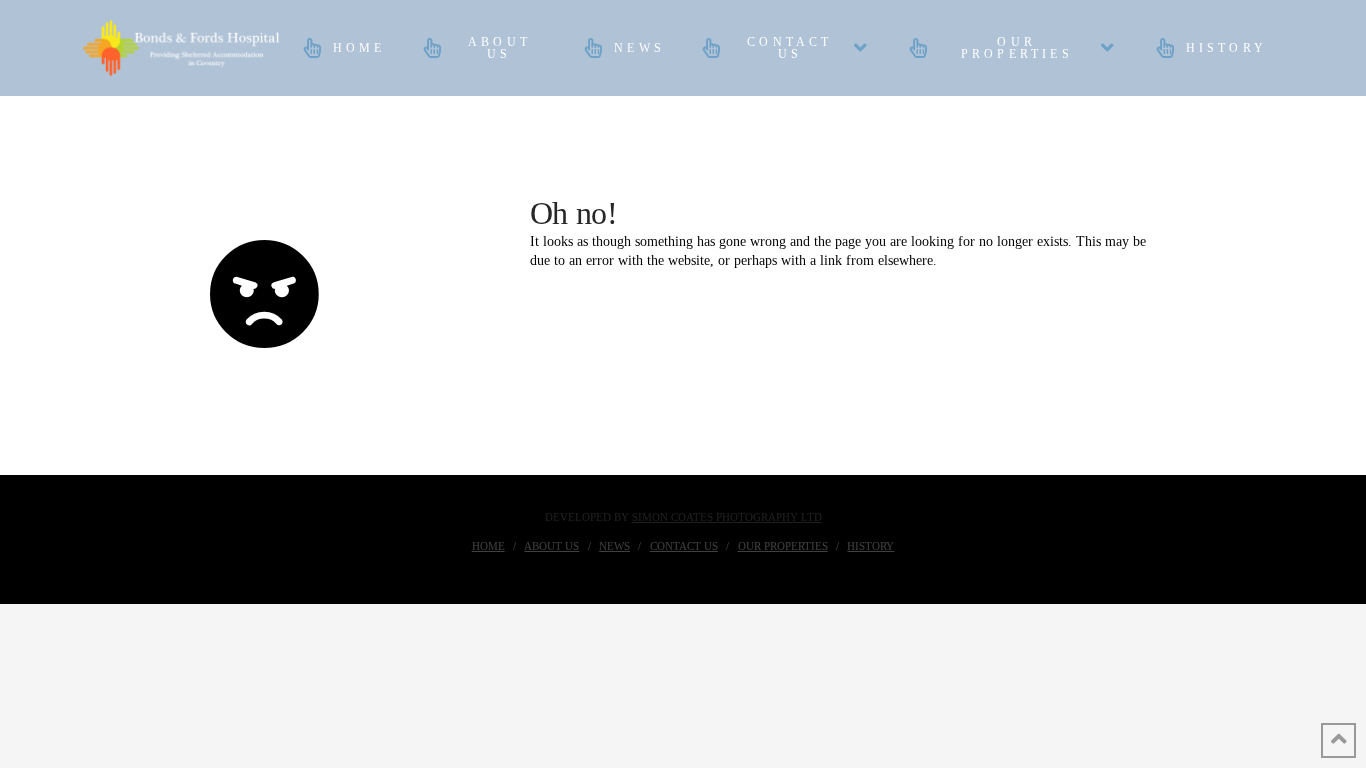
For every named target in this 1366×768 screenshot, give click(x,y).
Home (488, 546)
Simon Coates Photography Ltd (727, 517)
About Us (551, 546)
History (870, 546)
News (614, 546)
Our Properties (783, 546)
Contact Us (684, 546)
